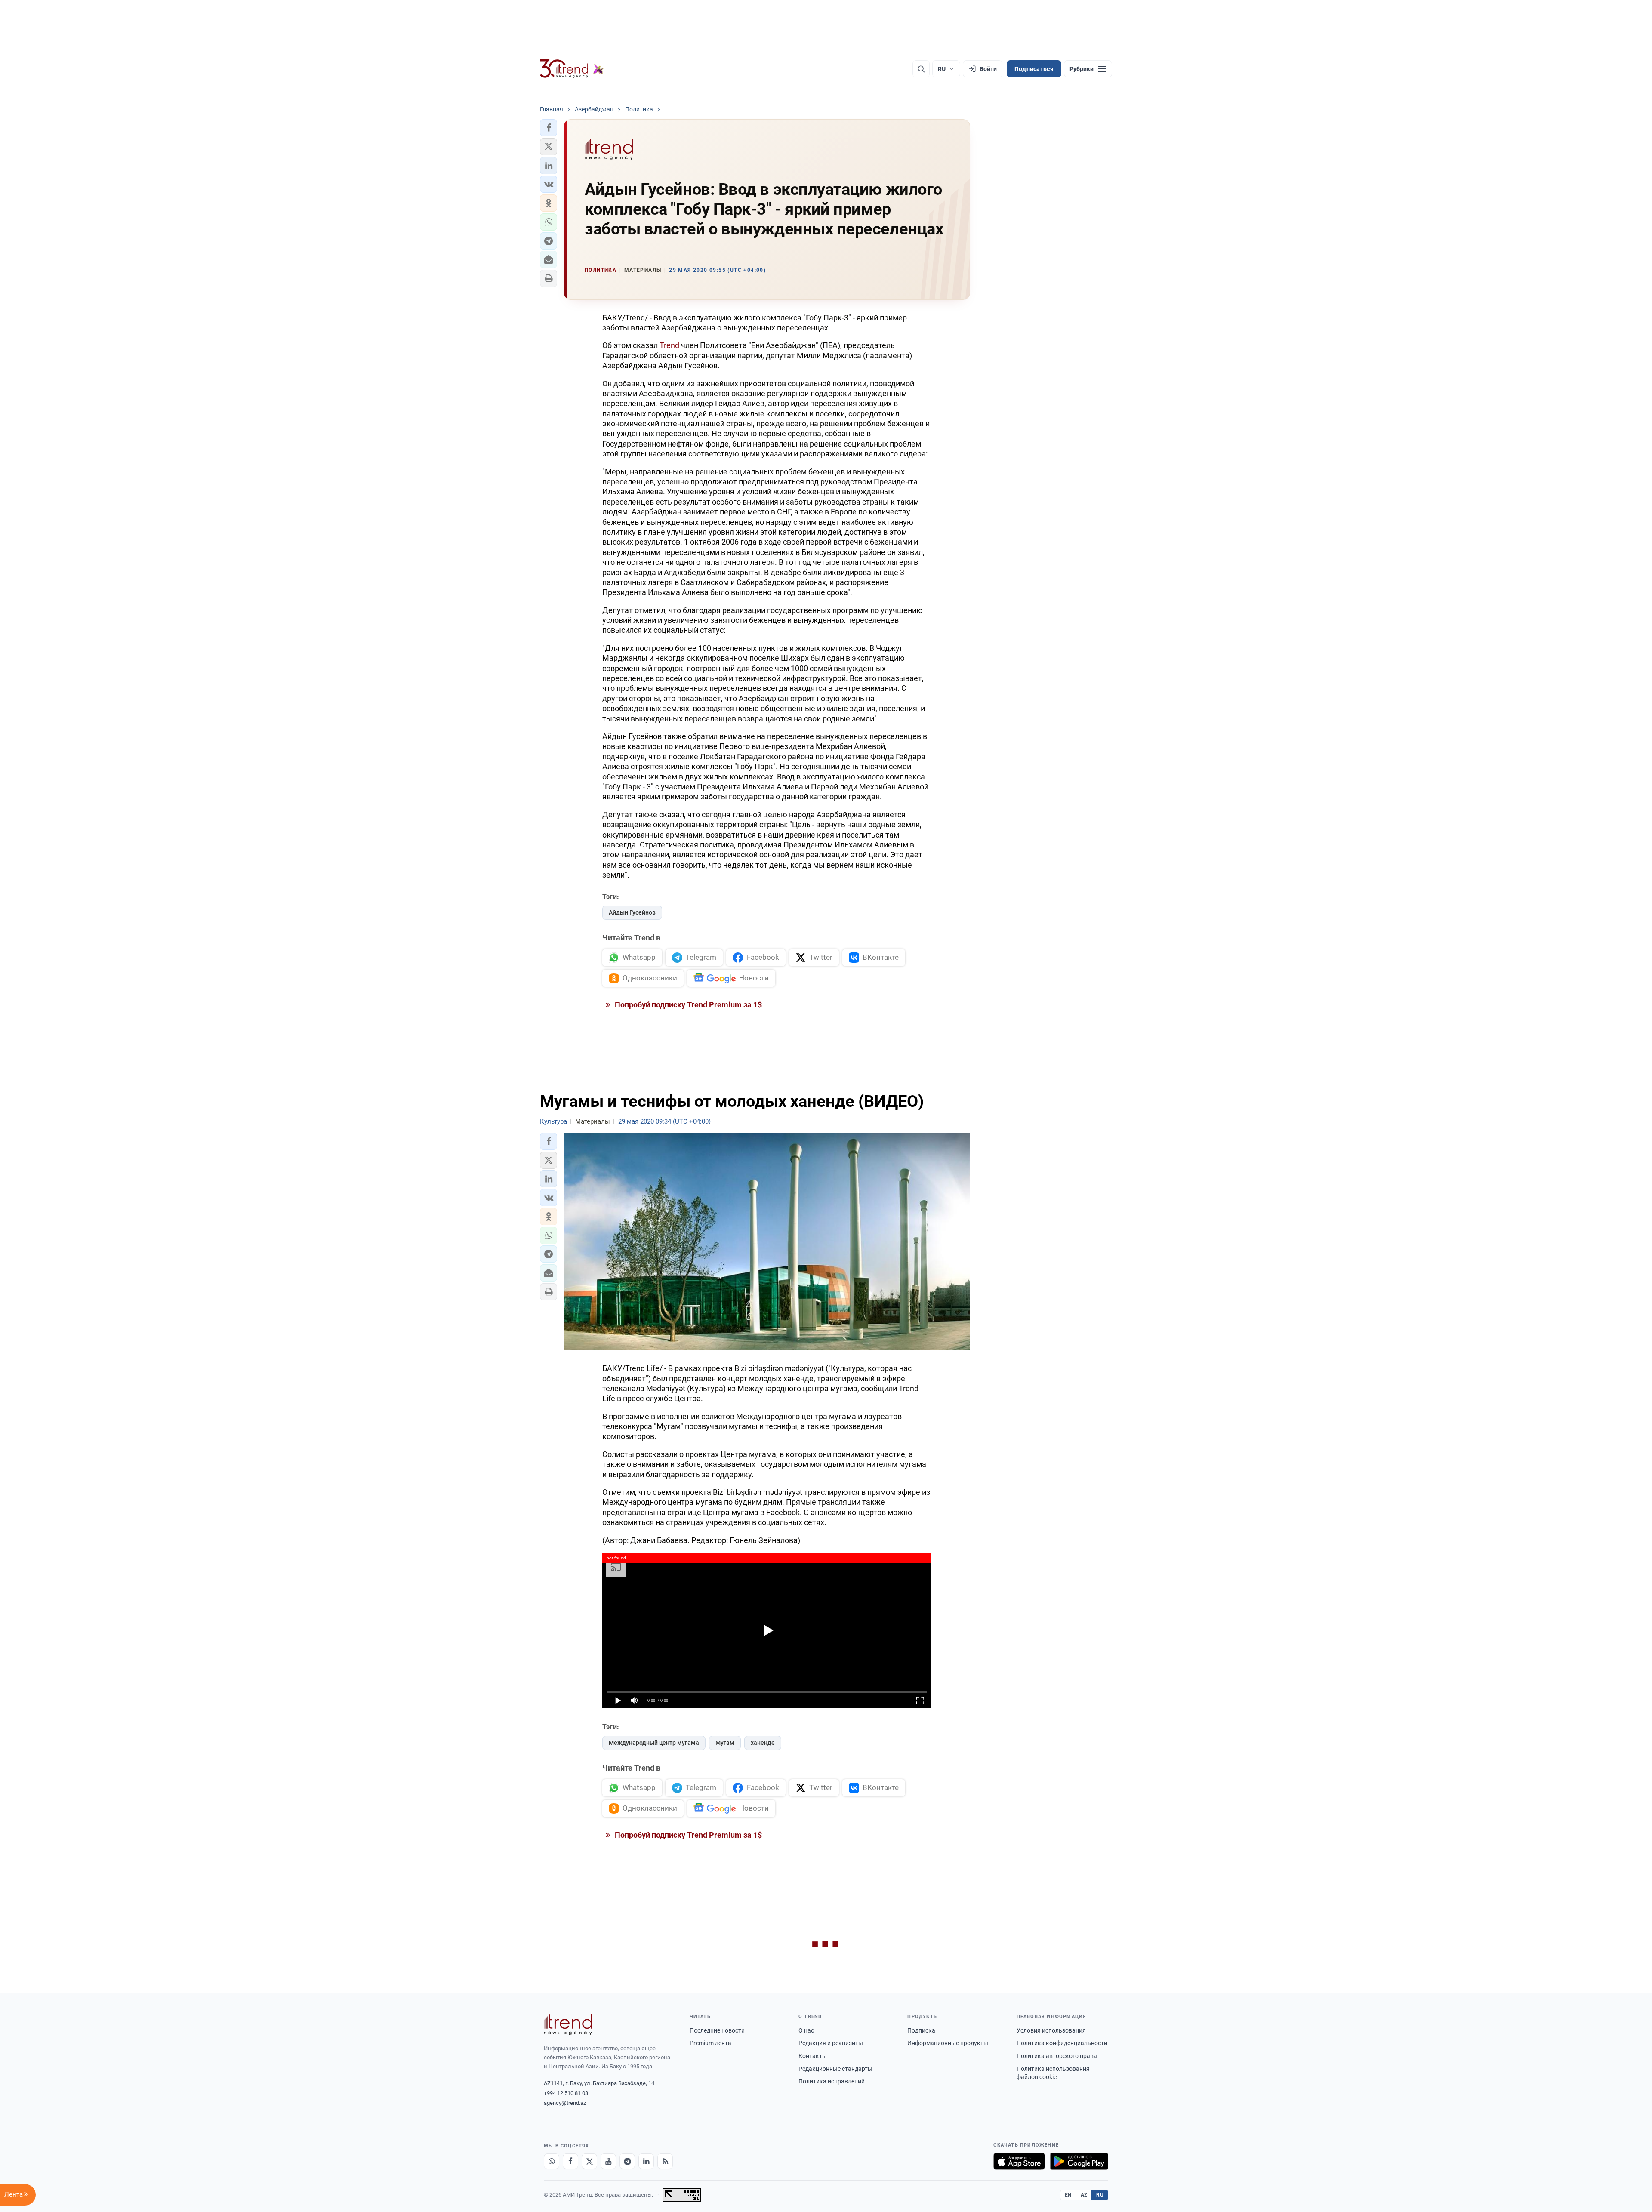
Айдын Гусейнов (632, 912)
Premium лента (710, 2043)
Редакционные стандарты (835, 2069)
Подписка (921, 2030)
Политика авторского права (1057, 2056)
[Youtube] (608, 2161)
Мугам (725, 1743)
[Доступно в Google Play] (1079, 2161)
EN (1068, 2195)
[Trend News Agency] (568, 2024)
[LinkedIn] (646, 2161)
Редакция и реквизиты (831, 2043)
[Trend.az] (572, 69)
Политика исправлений (832, 2081)
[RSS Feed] (665, 2161)
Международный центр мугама (654, 1743)
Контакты (813, 2056)
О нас (806, 2030)
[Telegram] (627, 2161)
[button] (549, 128)
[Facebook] (570, 2161)
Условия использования (1051, 2030)
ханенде (763, 1743)
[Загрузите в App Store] (1019, 2161)
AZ (1084, 2195)
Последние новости (717, 2030)
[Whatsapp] (552, 2161)
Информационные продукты (948, 2043)
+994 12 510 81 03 (566, 2093)
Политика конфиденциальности (1062, 2043)
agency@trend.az (565, 2103)
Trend (669, 345)
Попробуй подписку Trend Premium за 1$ (687, 1005)
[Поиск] (921, 69)
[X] (589, 2161)
